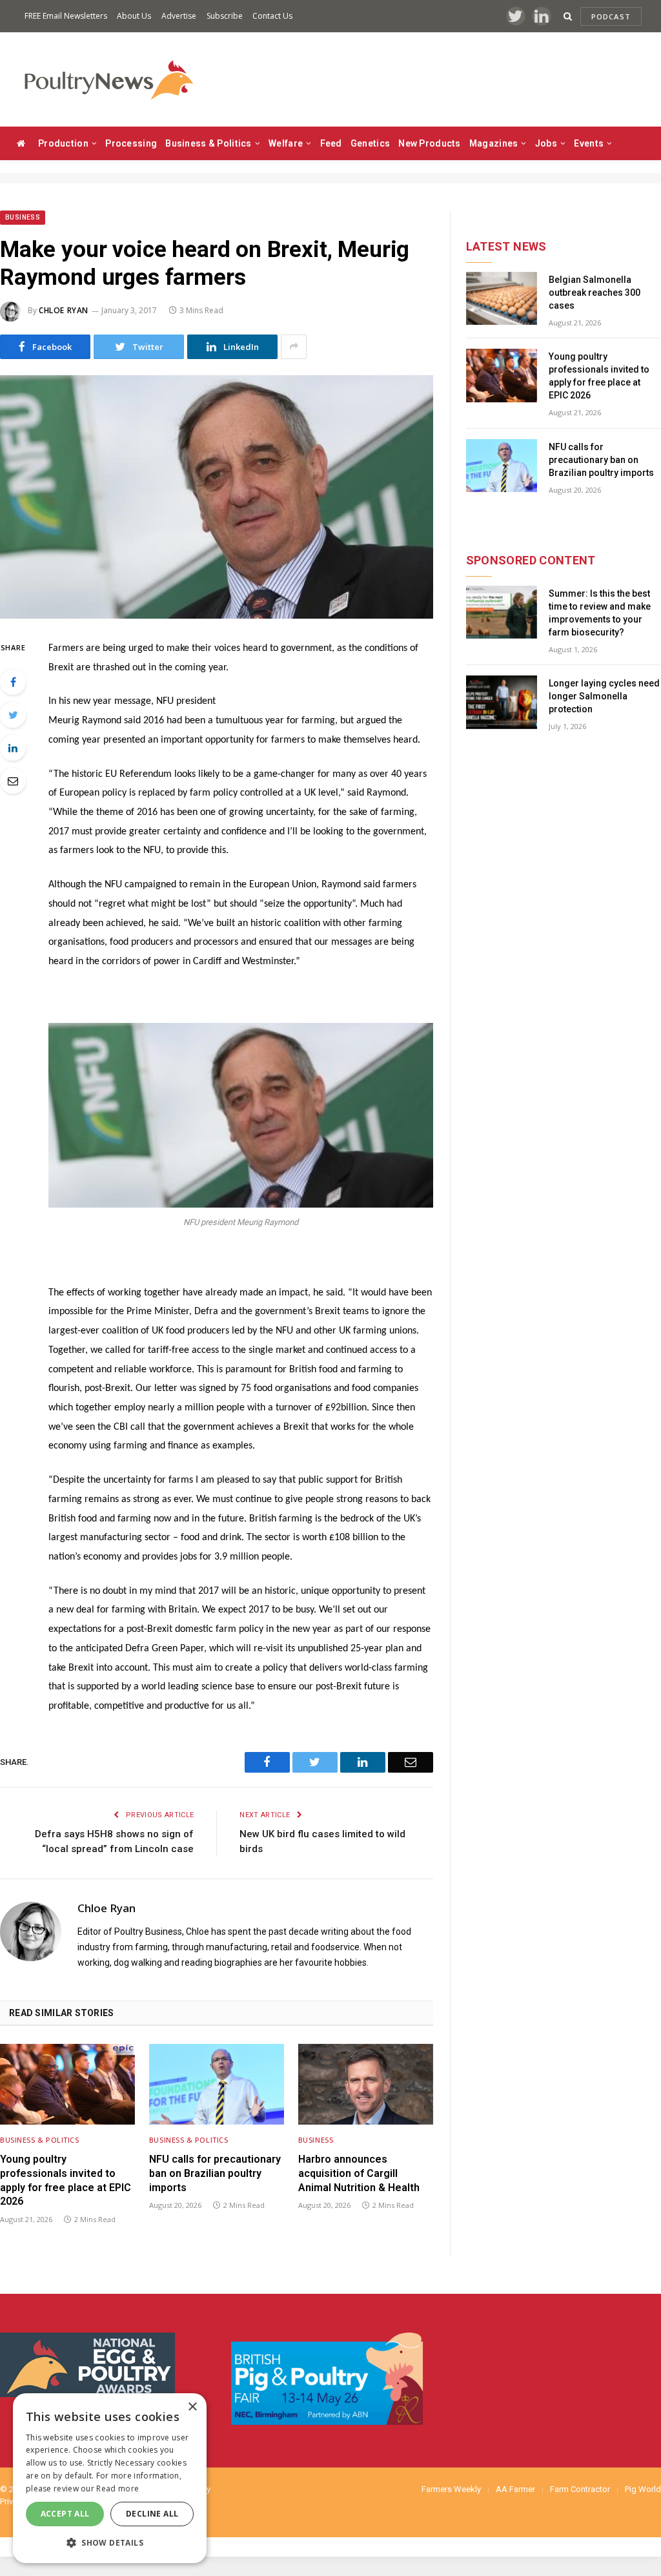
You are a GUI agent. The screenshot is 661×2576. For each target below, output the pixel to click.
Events (589, 143)
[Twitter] (13, 715)
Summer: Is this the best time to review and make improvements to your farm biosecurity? (600, 613)
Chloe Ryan (64, 310)
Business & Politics (208, 143)
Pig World (643, 2489)
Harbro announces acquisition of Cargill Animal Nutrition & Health (359, 2173)
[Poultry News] (108, 80)
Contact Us (272, 16)
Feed (331, 143)
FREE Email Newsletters (66, 16)
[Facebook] (13, 682)
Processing (131, 143)
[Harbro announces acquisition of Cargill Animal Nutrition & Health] (366, 2084)
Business (23, 217)
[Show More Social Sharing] (294, 347)
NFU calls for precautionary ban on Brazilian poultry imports (215, 2173)
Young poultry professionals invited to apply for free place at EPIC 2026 (66, 2180)
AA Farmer (515, 2489)
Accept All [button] (65, 2514)
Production (63, 143)
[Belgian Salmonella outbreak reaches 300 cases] (502, 299)
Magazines (494, 143)
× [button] (192, 2407)
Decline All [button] (152, 2514)
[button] (110, 2542)
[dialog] (110, 2478)
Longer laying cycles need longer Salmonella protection (604, 696)
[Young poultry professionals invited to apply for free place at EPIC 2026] (67, 2084)
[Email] (13, 781)
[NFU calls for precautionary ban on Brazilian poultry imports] (217, 2084)
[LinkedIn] (13, 748)
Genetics (370, 143)
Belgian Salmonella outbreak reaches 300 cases (595, 293)
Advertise (179, 16)
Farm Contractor (580, 2489)
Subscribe (225, 16)
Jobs (546, 143)
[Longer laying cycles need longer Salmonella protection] (502, 702)
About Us (134, 16)
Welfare (286, 143)
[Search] (568, 16)
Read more (117, 2488)
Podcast (611, 16)
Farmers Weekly (451, 2489)
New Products (429, 143)
